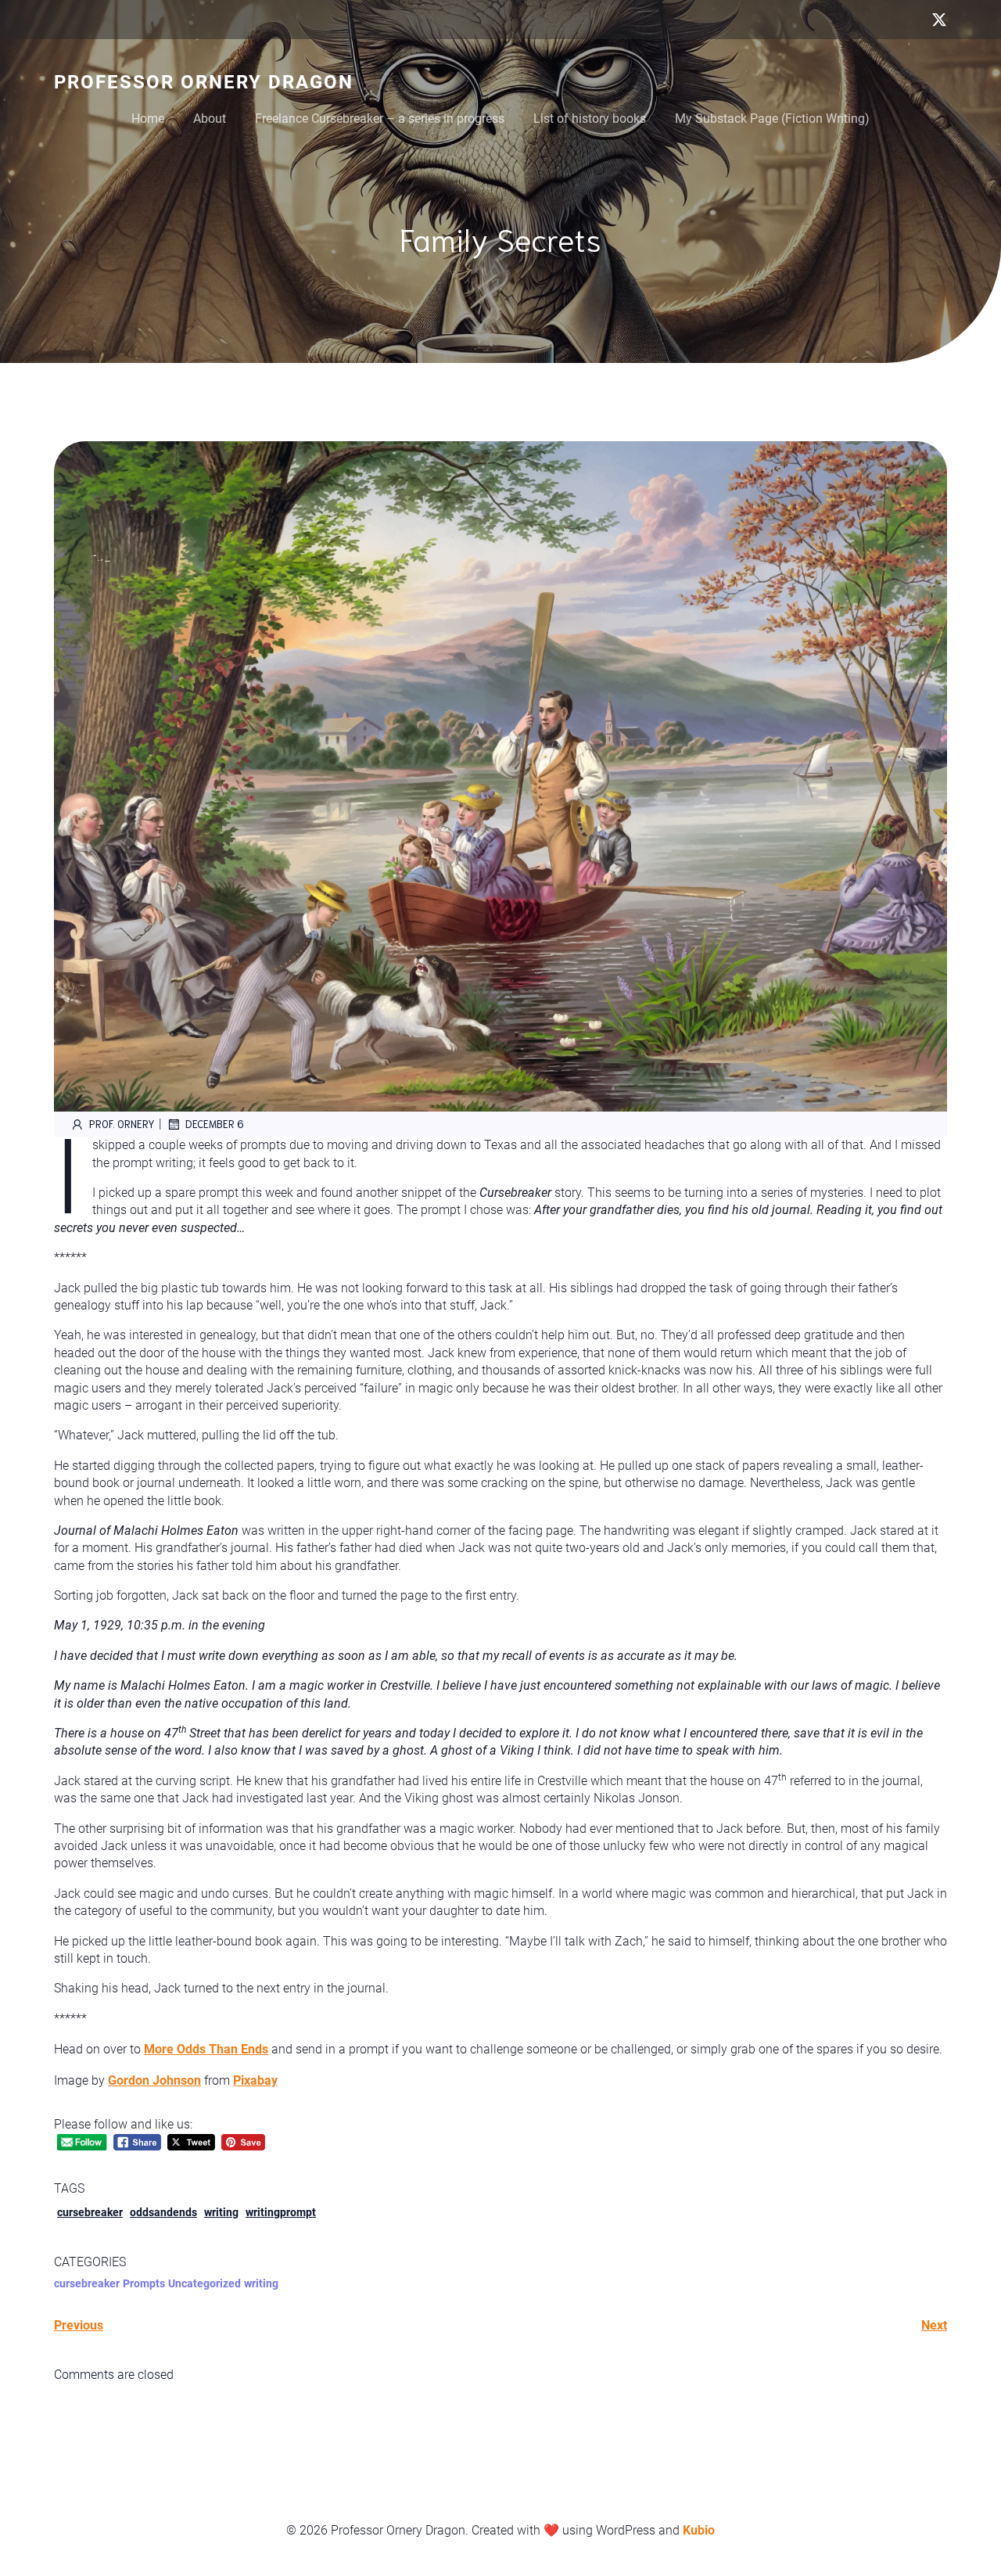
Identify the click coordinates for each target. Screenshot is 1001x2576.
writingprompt (281, 2212)
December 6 (215, 1124)
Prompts (144, 2283)
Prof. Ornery (122, 1124)
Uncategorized (205, 2283)
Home (148, 119)
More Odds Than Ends (206, 2049)
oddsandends (163, 2212)
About (210, 119)
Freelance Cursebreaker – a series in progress (380, 119)
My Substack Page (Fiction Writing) (772, 119)
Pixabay (255, 2080)
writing (221, 2212)
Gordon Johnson (154, 2080)
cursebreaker (90, 2212)
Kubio (699, 2530)
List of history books (590, 119)
